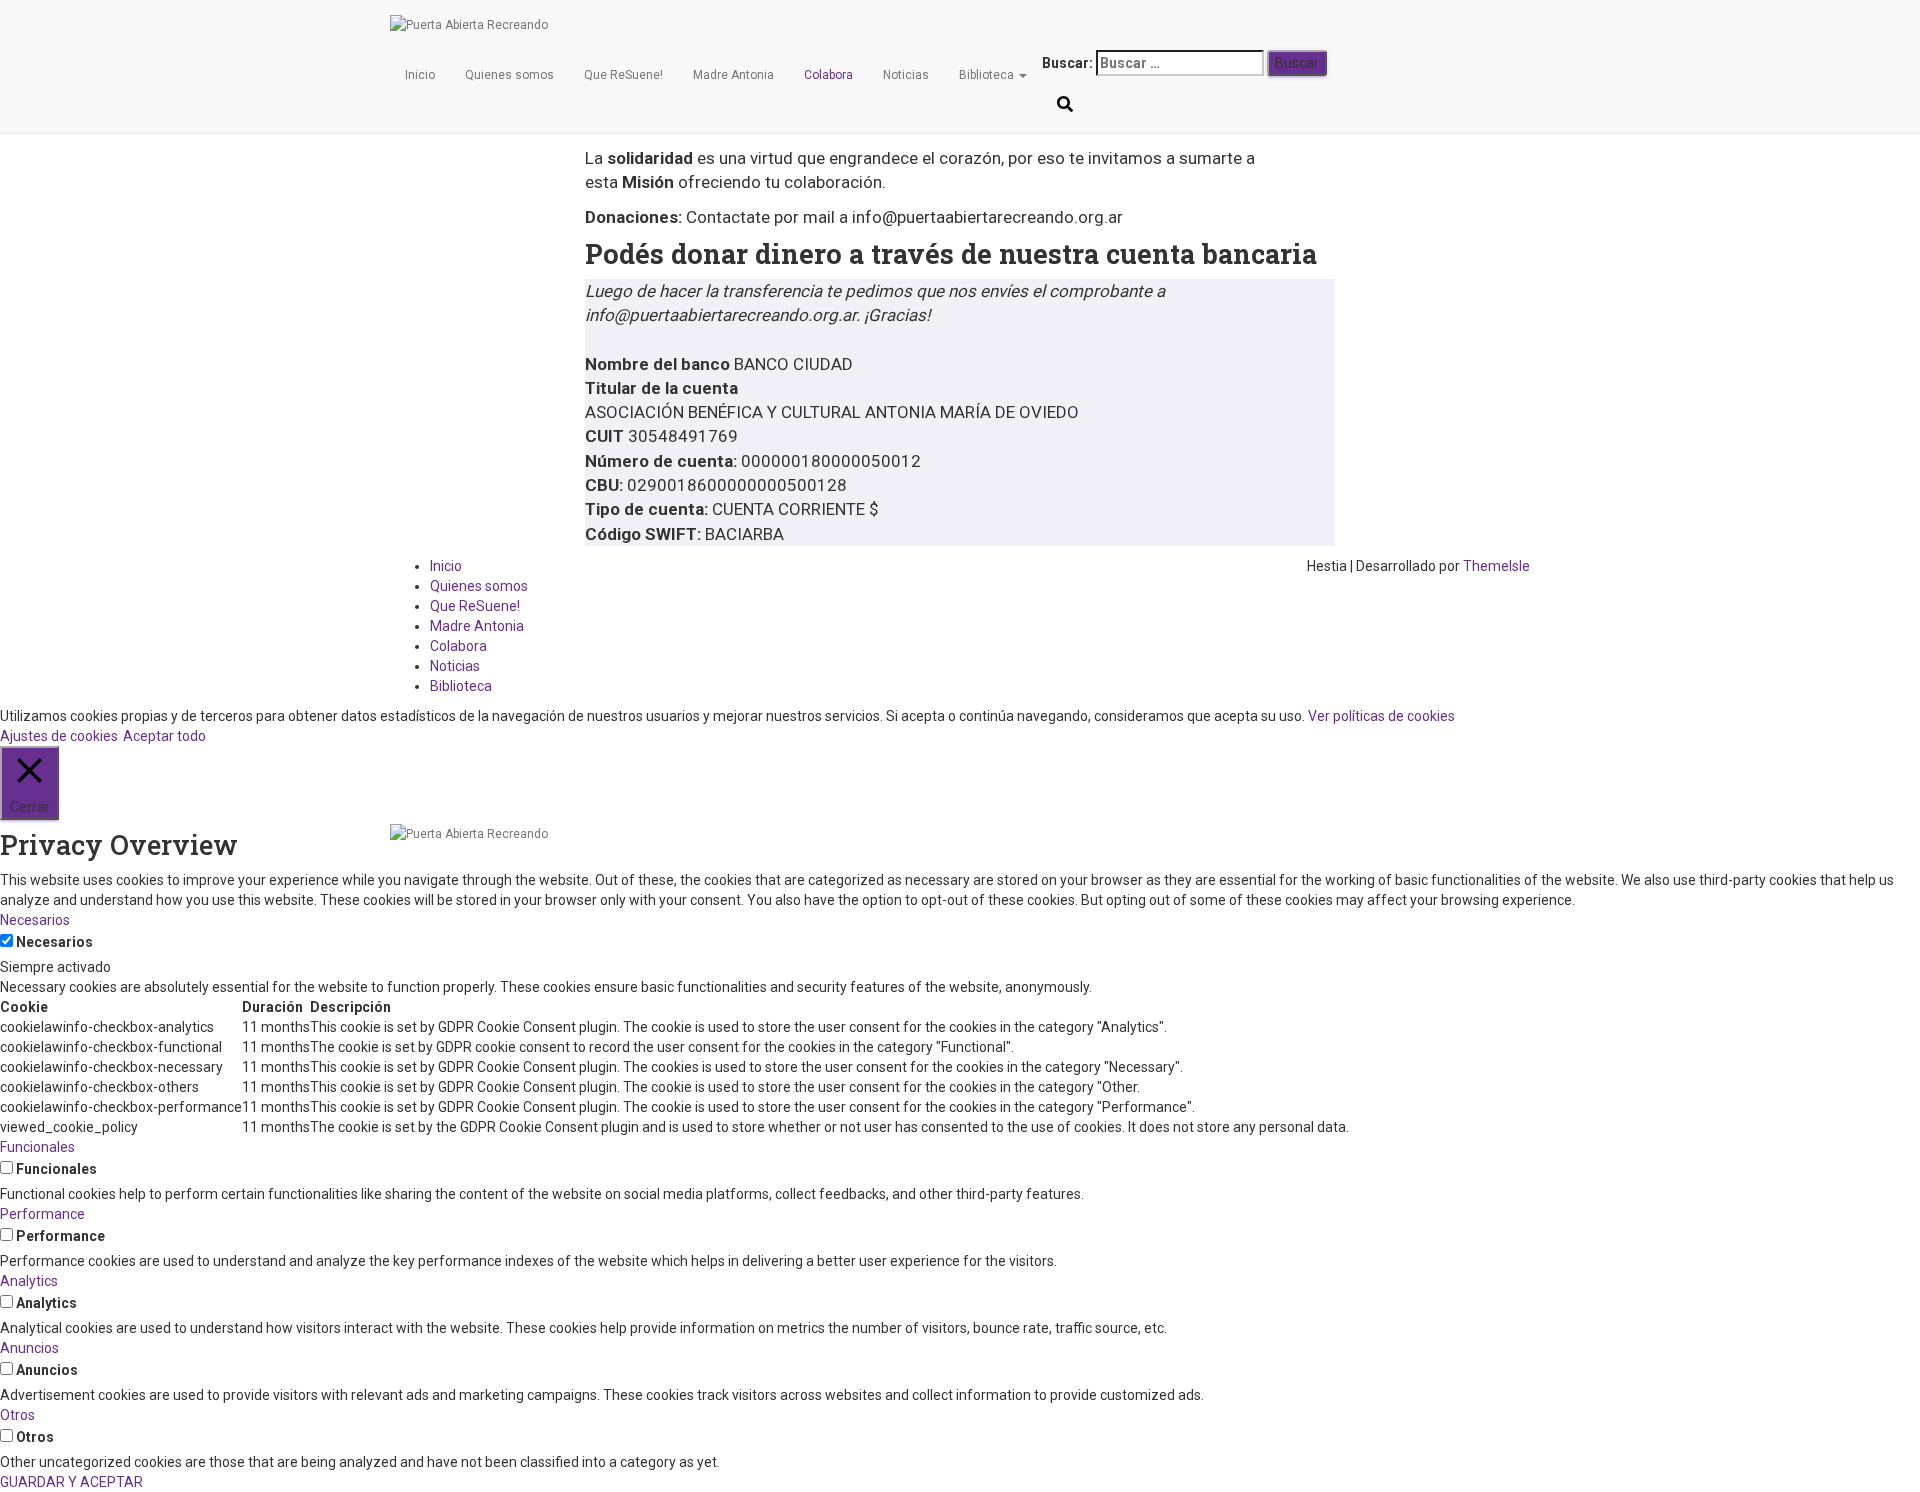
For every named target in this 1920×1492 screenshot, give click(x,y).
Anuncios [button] (29, 1348)
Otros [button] (17, 1415)
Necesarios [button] (35, 920)
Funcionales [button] (37, 1147)
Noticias (906, 75)
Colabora (828, 75)
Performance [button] (42, 1214)
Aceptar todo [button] (164, 736)
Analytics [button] (29, 1281)
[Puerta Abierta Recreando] (1064, 25)
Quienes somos (509, 75)
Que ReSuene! (623, 75)
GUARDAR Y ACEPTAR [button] (71, 1482)
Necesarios (54, 942)
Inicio (420, 75)
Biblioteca (988, 75)
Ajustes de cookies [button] (59, 736)
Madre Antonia (733, 75)
